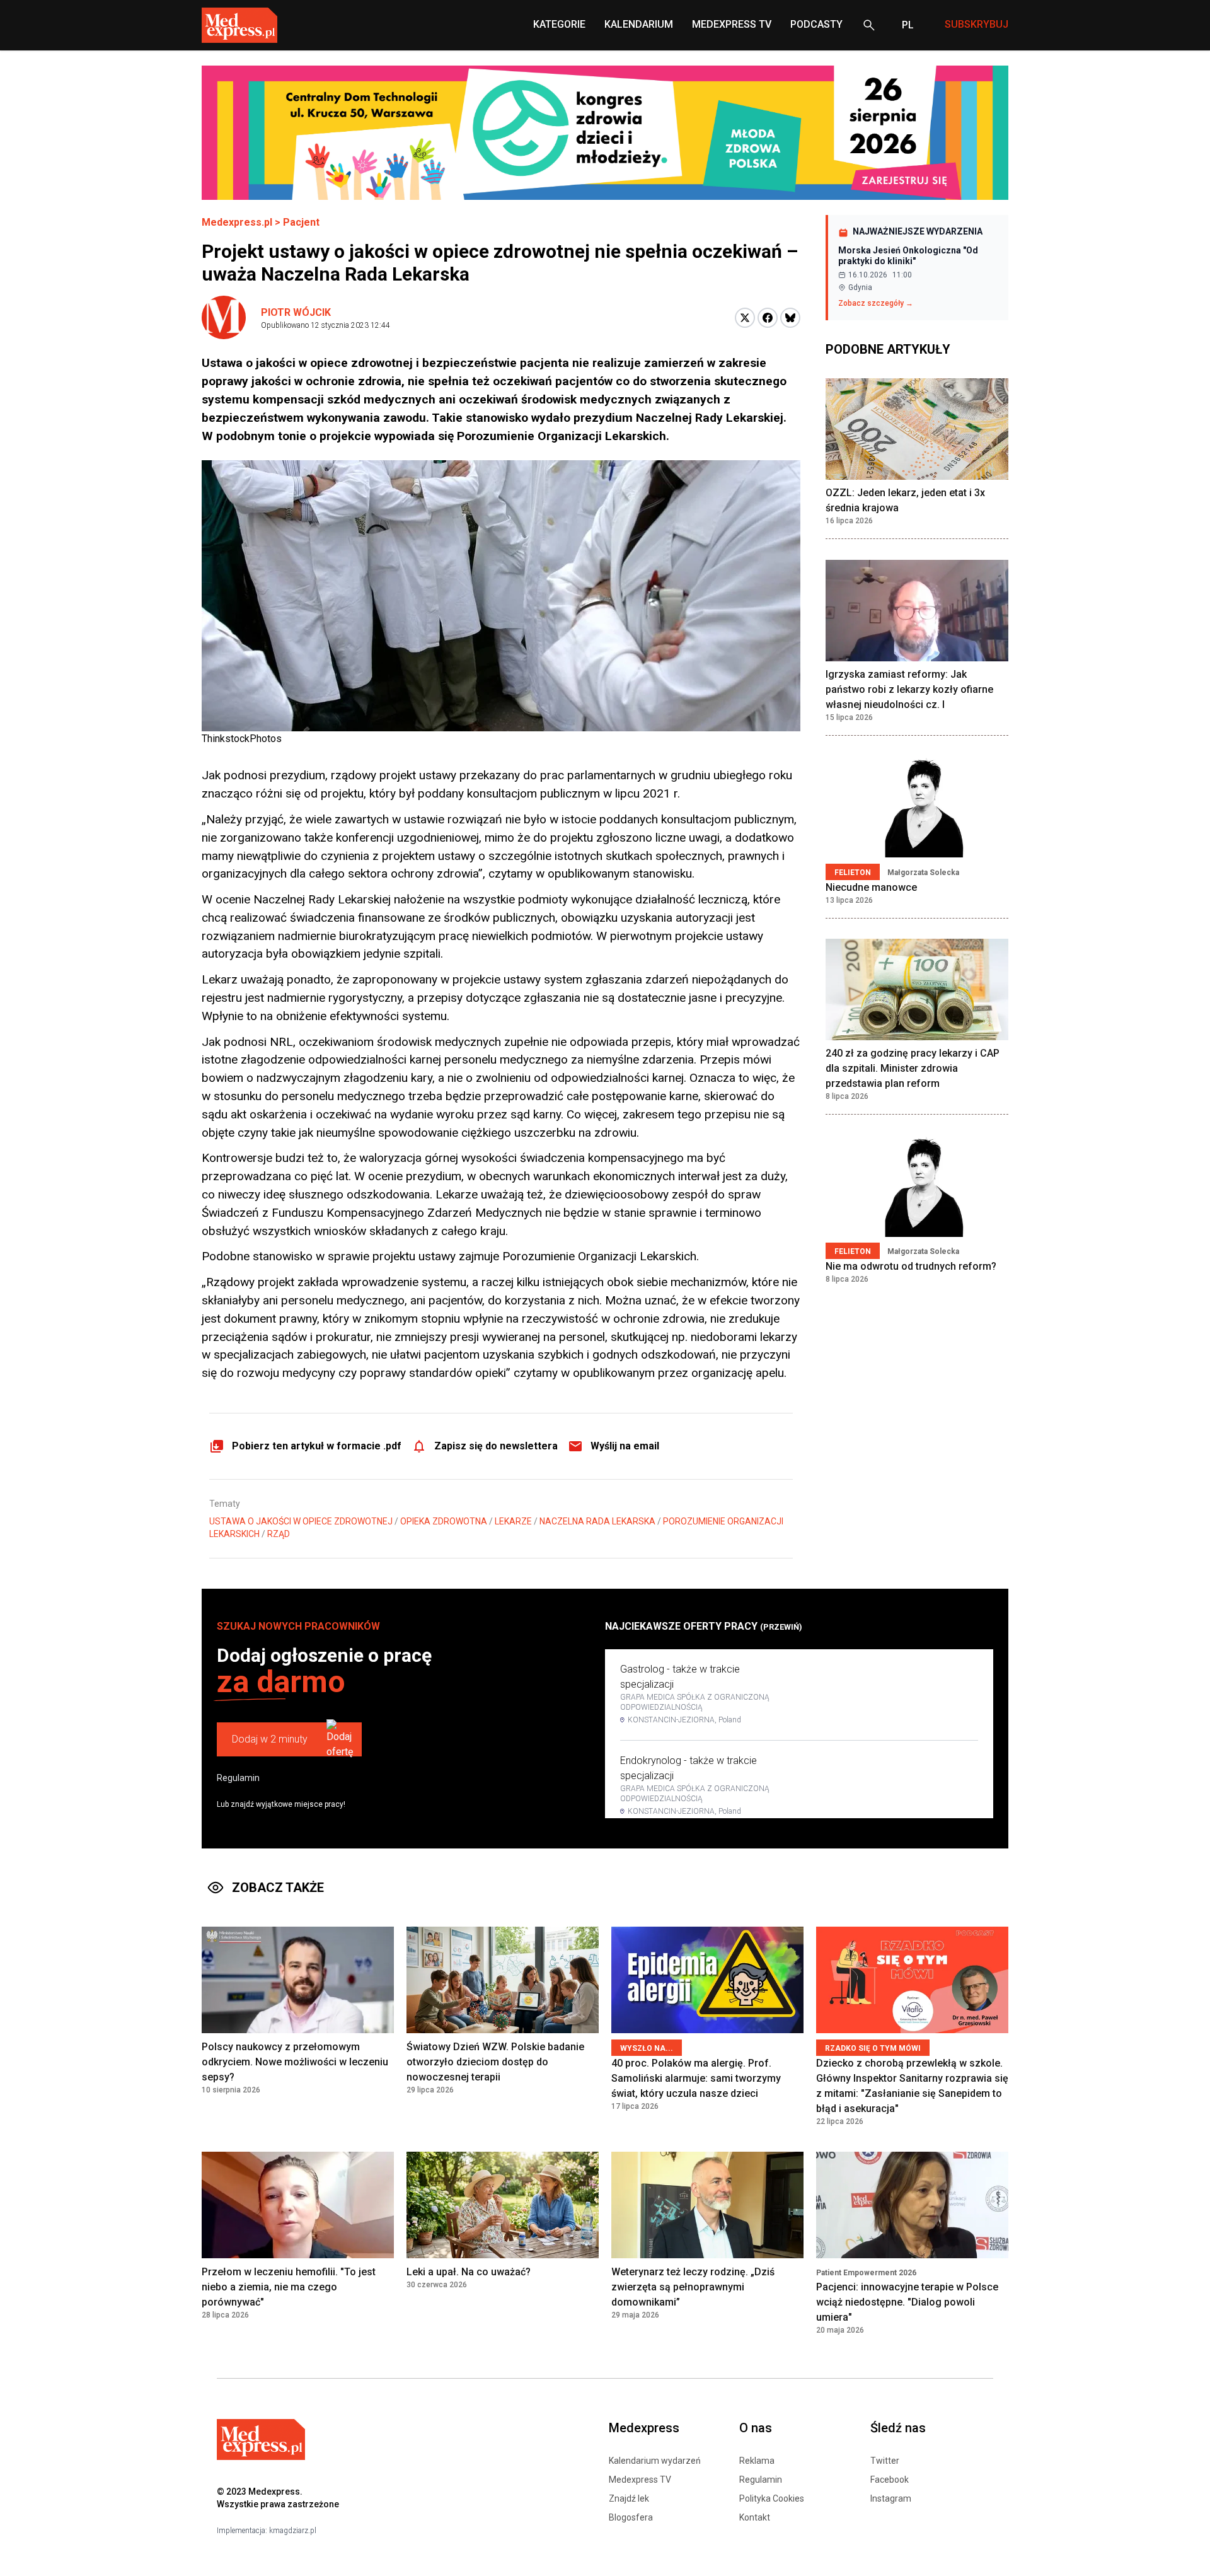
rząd (279, 1534)
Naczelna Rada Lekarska (597, 1521)
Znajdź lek (629, 2498)
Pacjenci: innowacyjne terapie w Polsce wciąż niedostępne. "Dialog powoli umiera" (907, 2302)
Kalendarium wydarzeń (655, 2461)
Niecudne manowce (871, 887)
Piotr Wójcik (296, 312)
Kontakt (755, 2517)
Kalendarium (639, 24)
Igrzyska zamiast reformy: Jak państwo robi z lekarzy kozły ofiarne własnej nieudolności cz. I (909, 690)
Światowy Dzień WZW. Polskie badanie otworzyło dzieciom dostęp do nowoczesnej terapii (495, 2062)
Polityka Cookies (772, 2498)
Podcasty (816, 24)
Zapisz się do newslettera (496, 1446)
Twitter (885, 2461)
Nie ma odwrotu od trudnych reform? (911, 1267)
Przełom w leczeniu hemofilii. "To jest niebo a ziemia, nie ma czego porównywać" (289, 2287)
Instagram (891, 2498)
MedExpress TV (732, 24)
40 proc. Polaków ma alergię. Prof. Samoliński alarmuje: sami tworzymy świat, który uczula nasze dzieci (696, 2078)
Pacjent (301, 222)
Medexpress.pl (237, 222)
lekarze (513, 1521)
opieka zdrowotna (444, 1521)
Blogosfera (631, 2517)
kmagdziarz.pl (293, 2531)
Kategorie (559, 24)
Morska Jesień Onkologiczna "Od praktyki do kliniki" (908, 256)
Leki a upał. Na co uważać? (469, 2272)
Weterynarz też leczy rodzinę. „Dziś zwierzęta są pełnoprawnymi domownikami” (693, 2287)
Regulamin (238, 1778)
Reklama (757, 2461)
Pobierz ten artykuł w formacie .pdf (317, 1446)
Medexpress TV (640, 2480)
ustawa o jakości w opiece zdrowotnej (301, 1521)
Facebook (890, 2480)
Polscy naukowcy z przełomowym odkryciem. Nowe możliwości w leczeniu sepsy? (295, 2062)
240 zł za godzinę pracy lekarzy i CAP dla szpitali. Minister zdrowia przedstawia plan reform (913, 1069)
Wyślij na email (625, 1446)
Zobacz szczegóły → (876, 303)
